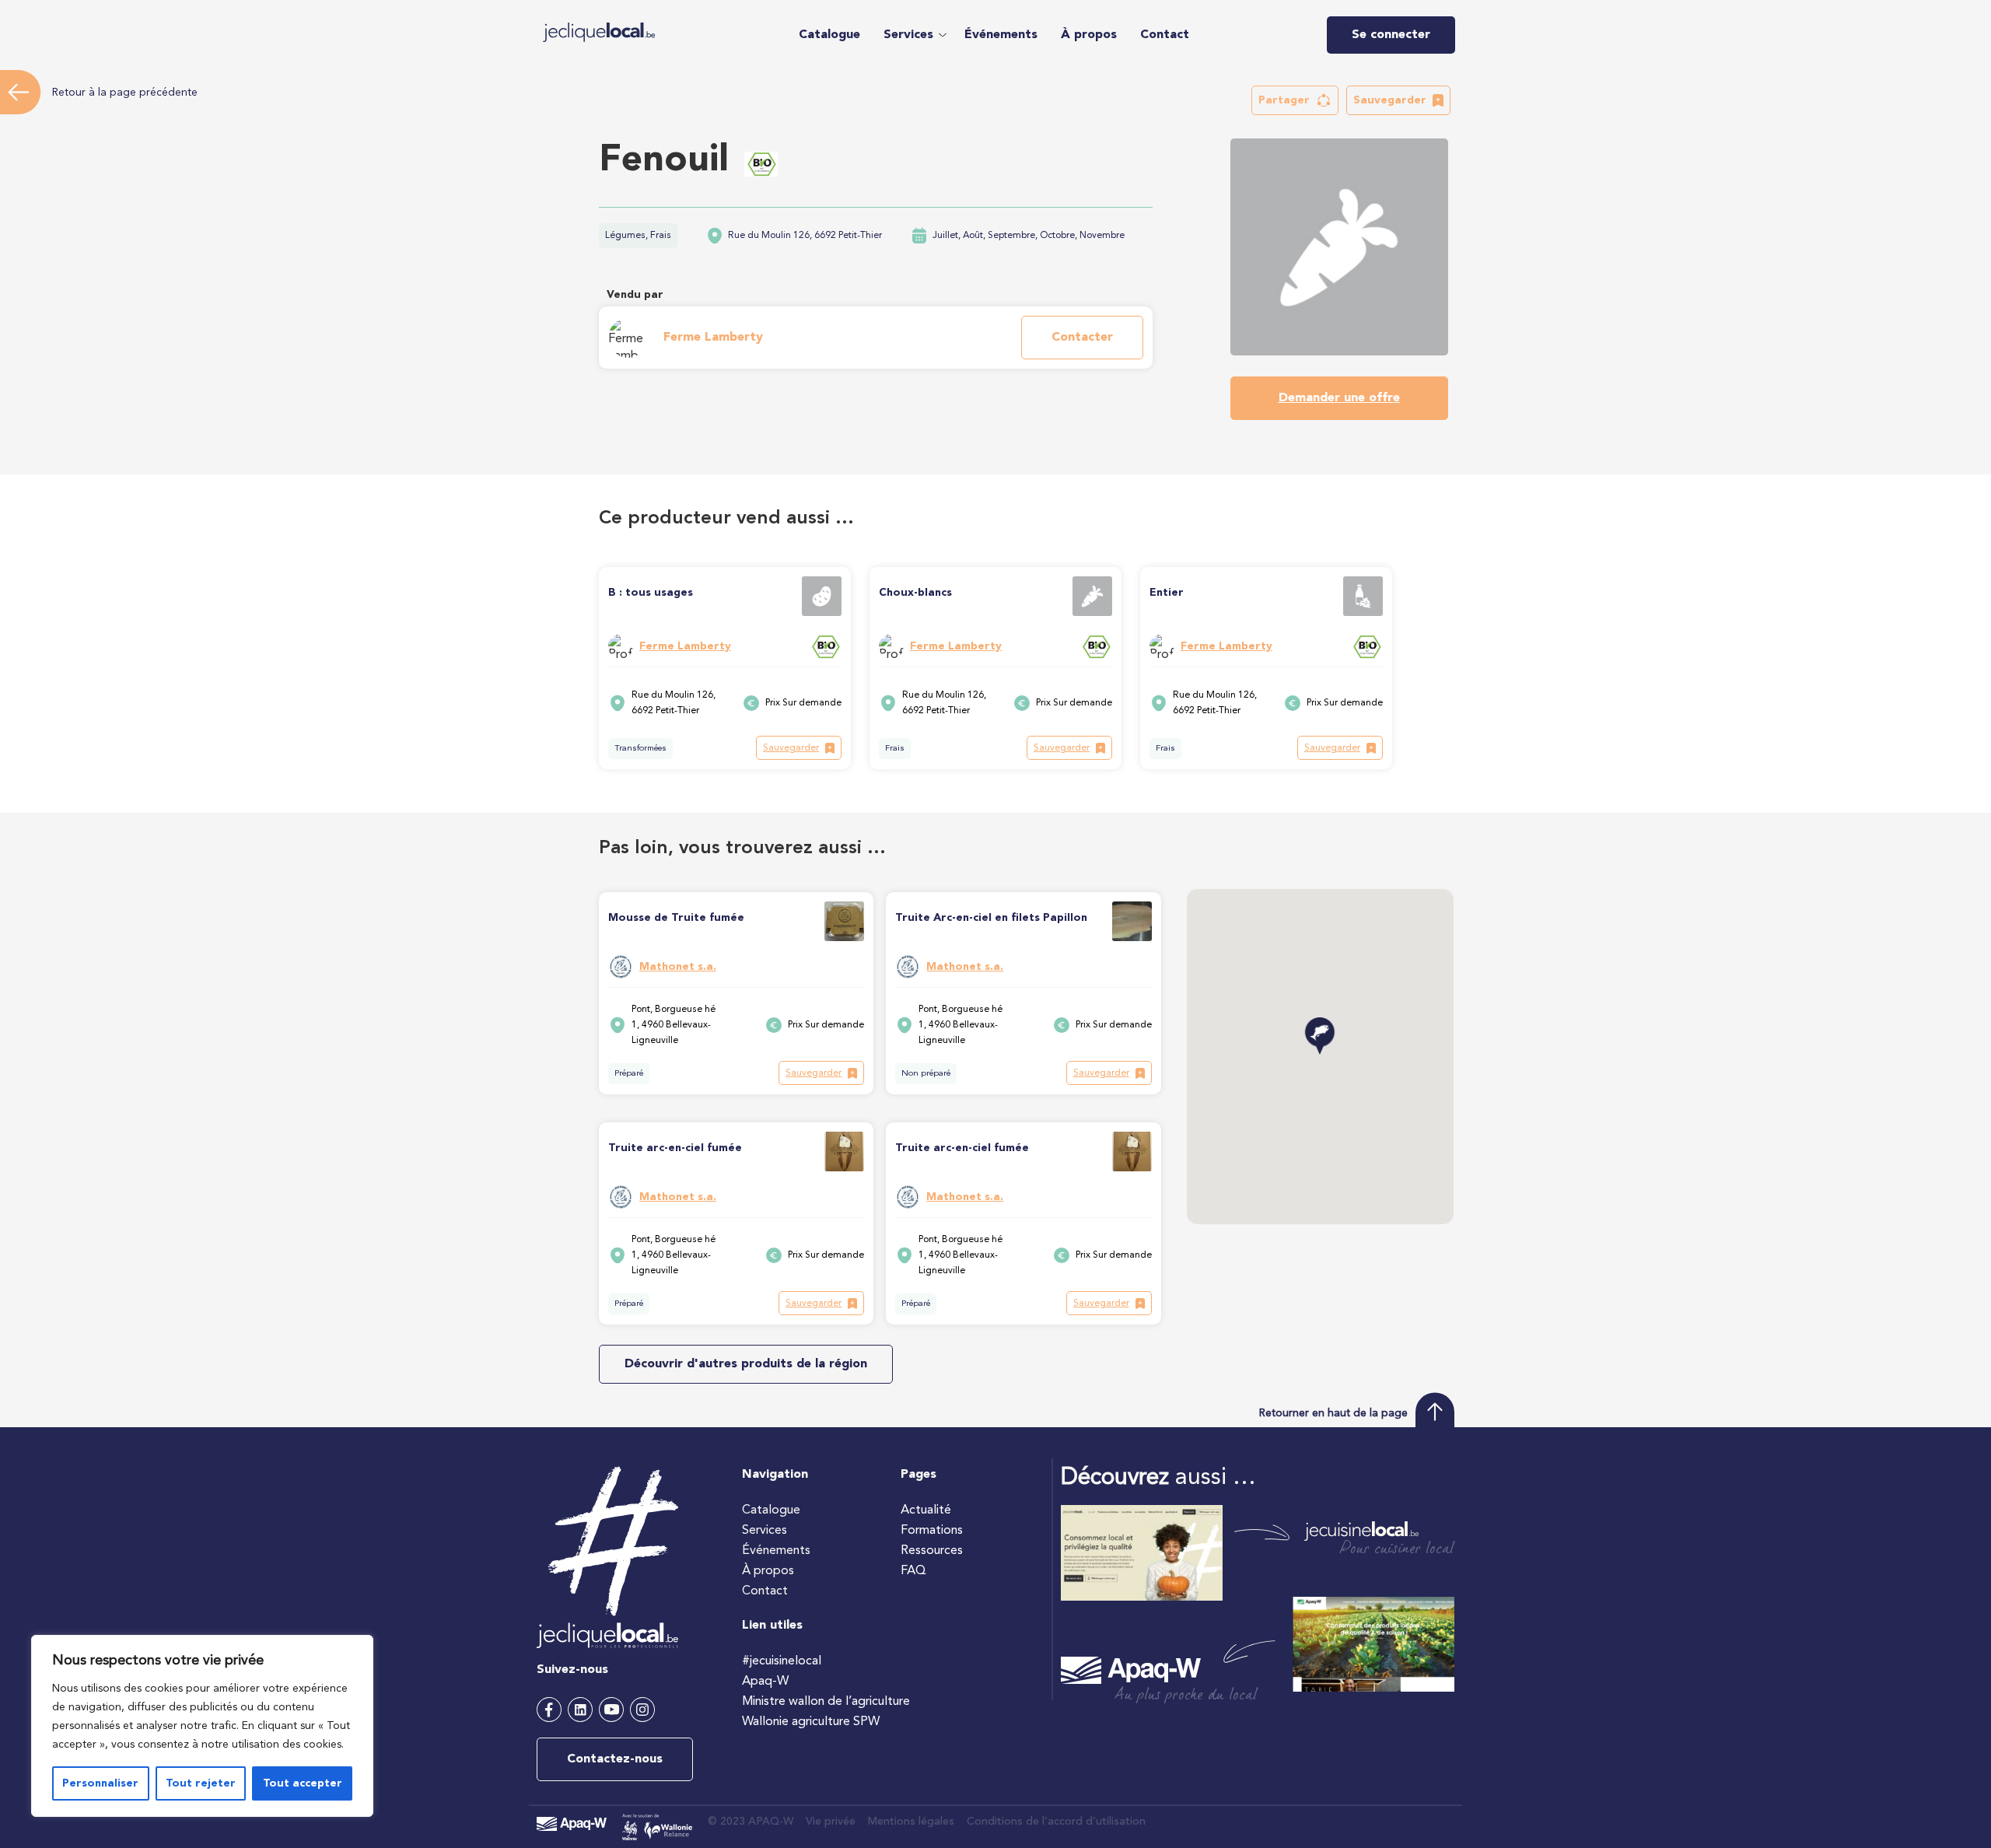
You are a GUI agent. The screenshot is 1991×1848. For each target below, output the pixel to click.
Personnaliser (100, 1783)
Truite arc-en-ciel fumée (675, 1148)
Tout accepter (303, 1783)
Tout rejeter (201, 1783)
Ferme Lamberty (713, 338)
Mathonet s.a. (678, 967)
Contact (1165, 35)
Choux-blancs (915, 593)
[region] (202, 1726)
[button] (912, 35)
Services (908, 35)
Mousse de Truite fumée (676, 918)
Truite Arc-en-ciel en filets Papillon (991, 918)
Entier (1167, 593)
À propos (1089, 35)
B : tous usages (651, 593)
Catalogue (829, 35)
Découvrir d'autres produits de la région (746, 1364)
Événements (1001, 35)
